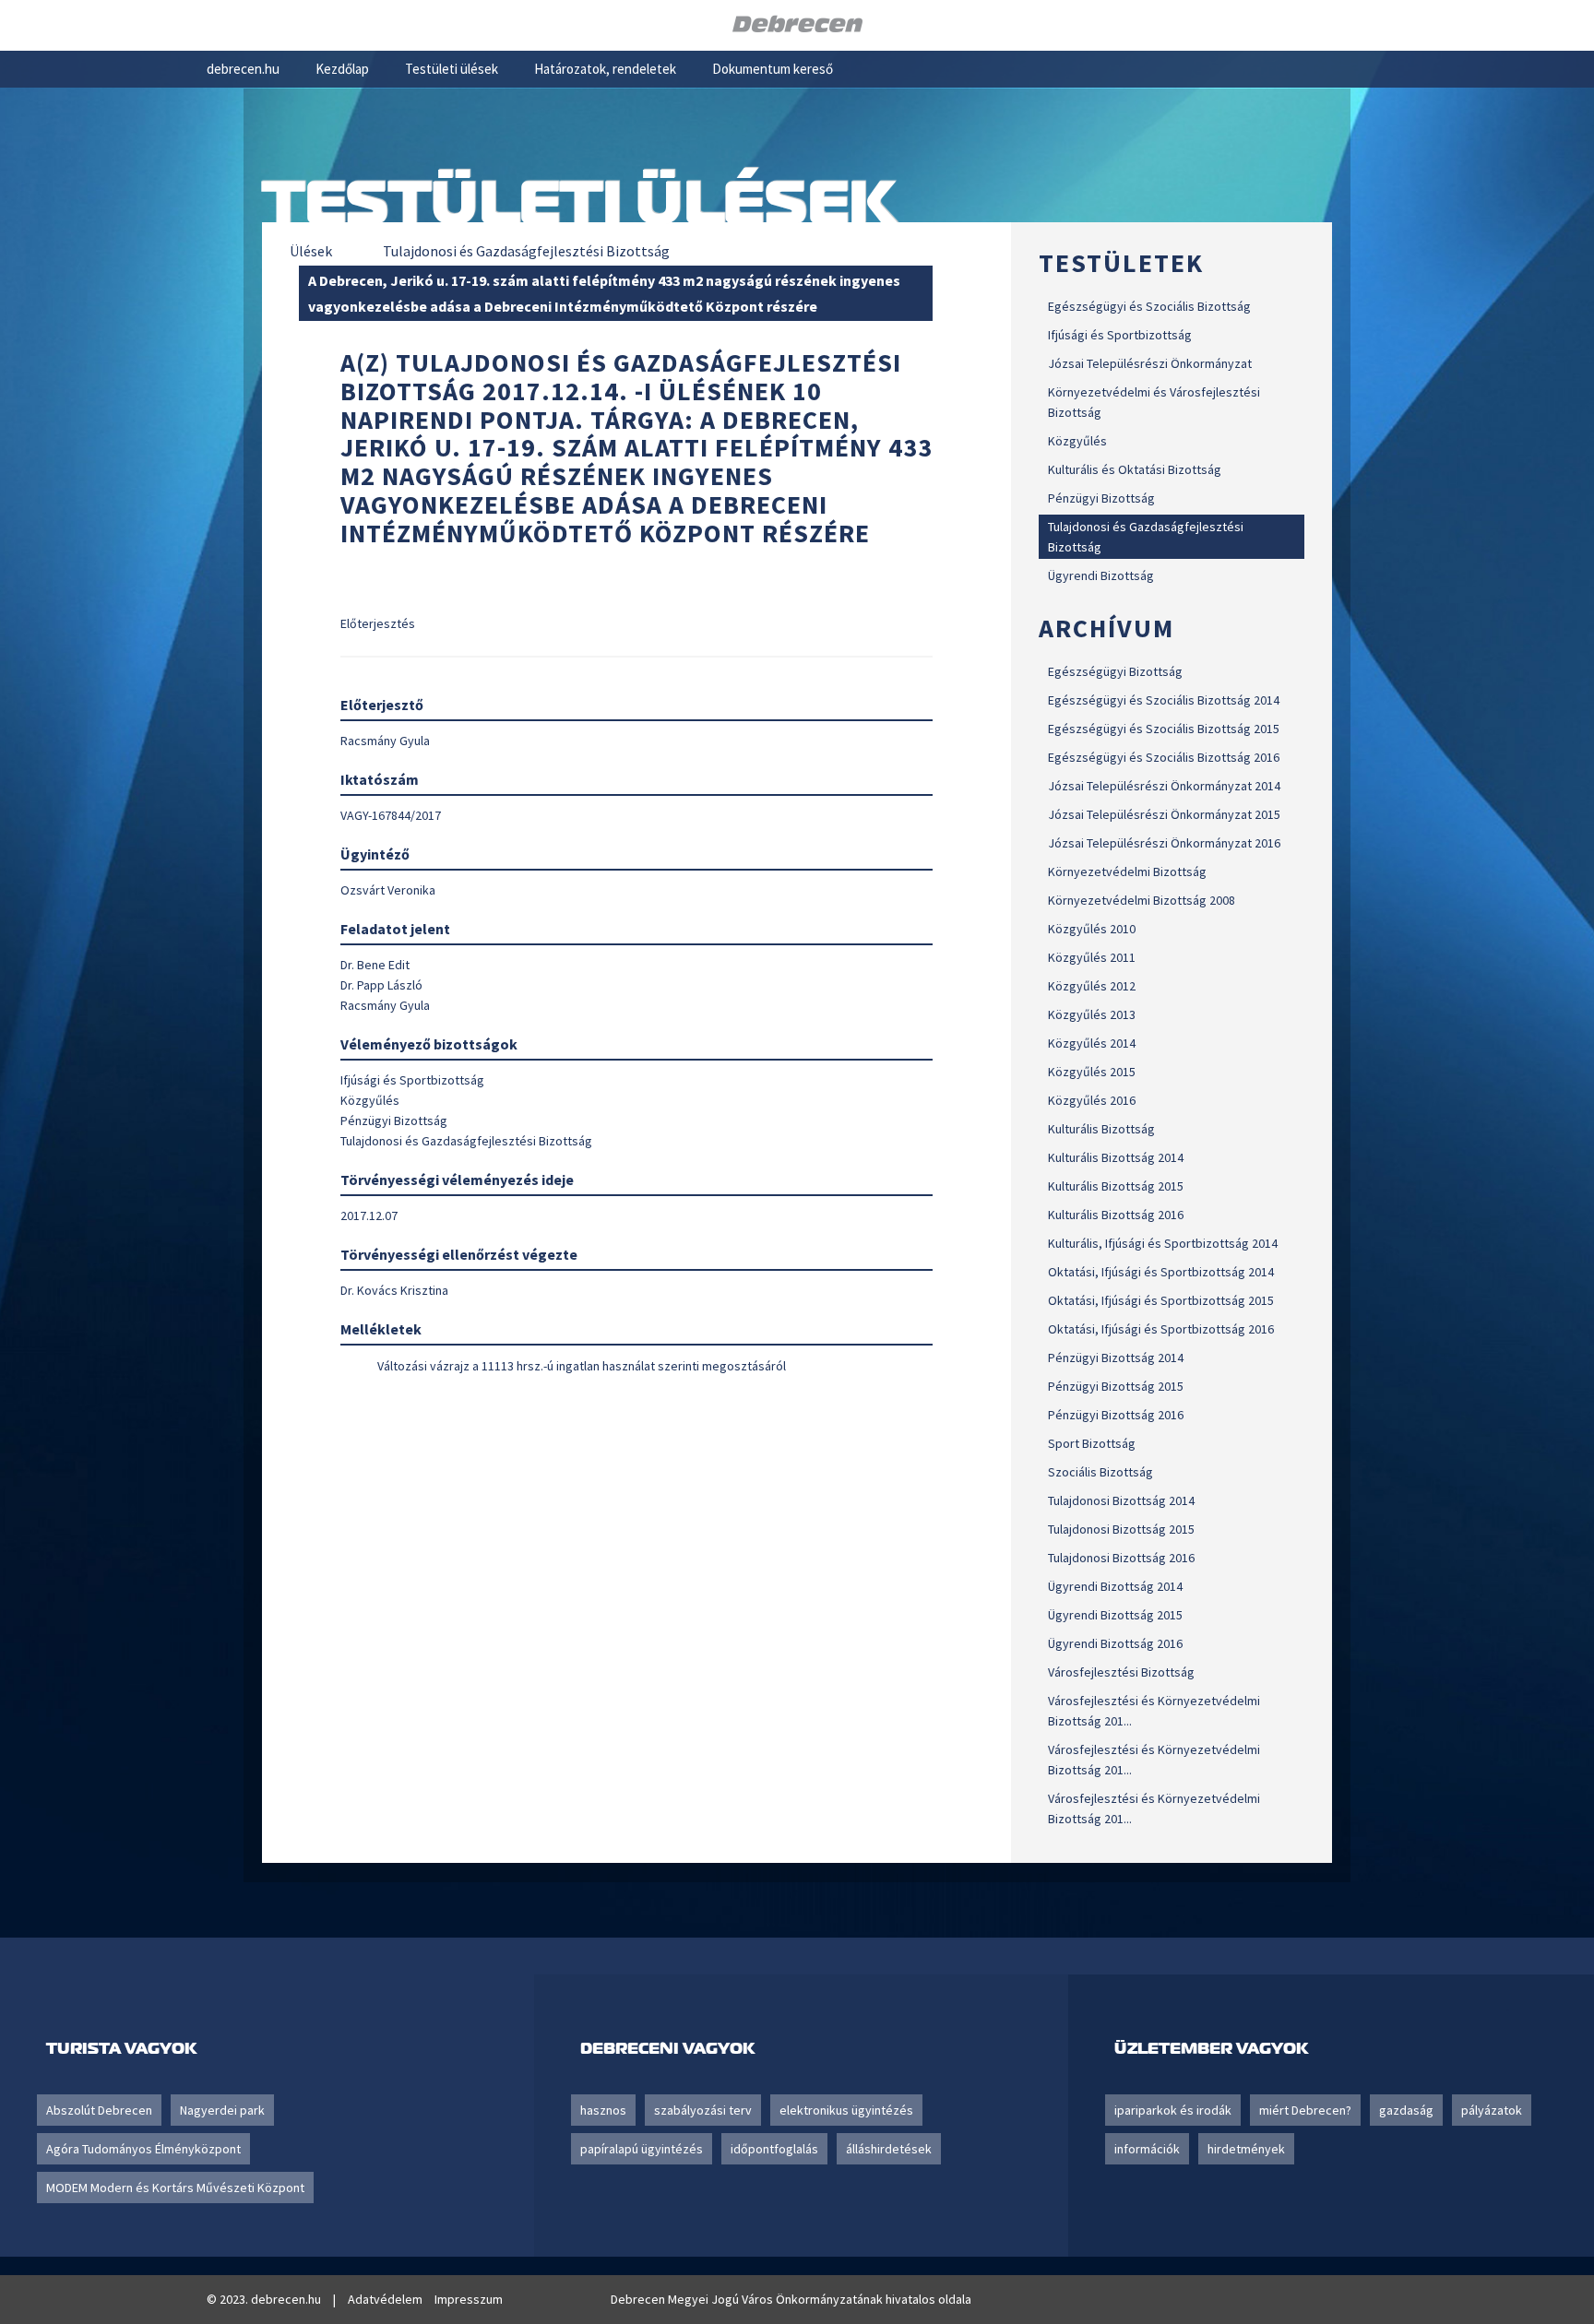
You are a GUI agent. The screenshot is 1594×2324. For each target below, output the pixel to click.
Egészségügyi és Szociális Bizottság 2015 (1164, 729)
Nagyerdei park (222, 2110)
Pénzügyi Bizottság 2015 (1116, 1386)
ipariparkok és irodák (1173, 2110)
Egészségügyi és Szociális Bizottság (1149, 306)
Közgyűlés (1077, 441)
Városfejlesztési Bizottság (1121, 1672)
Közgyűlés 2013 (1092, 1014)
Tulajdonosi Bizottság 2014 (1121, 1500)
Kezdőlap (342, 69)
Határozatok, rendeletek (605, 69)
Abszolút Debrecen (99, 2110)
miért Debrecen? (1305, 2110)
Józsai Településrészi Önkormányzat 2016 (1164, 843)
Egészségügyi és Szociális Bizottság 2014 (1164, 700)
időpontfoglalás (774, 2149)
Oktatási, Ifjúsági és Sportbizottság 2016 (1161, 1329)
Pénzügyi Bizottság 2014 (1116, 1358)
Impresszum (469, 2299)
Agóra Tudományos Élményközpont (143, 2149)
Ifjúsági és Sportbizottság (1120, 335)
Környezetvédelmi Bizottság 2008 (1142, 900)
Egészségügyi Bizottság (1115, 671)
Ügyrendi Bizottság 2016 (1115, 1643)
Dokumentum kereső (773, 69)
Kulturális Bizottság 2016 (1116, 1215)
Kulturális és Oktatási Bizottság (1135, 469)
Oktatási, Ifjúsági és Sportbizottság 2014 (1161, 1272)
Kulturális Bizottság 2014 (1116, 1157)
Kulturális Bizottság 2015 (1116, 1186)
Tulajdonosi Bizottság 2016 (1121, 1558)
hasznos (603, 2110)
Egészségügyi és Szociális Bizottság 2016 (1164, 757)
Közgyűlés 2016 (1092, 1100)
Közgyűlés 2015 (1092, 1072)
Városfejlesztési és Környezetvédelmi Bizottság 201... (1154, 1711)
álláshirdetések (889, 2149)
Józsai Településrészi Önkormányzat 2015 (1164, 814)
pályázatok (1492, 2110)
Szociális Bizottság (1100, 1472)
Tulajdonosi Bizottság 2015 (1121, 1529)
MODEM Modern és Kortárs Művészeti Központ (175, 2188)
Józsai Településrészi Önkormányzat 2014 (1164, 786)
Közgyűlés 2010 (1092, 929)
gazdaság (1406, 2110)
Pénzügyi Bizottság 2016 (1116, 1415)
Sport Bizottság (1092, 1443)
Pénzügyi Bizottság (1101, 498)
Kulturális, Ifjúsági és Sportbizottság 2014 (1163, 1243)
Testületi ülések (452, 69)
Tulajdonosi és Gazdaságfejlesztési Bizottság (1146, 537)
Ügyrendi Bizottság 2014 (1115, 1586)
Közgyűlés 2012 (1092, 986)
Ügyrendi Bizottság (1101, 575)
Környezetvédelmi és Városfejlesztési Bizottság (1154, 402)
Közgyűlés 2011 (1092, 957)
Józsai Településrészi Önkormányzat (1150, 363)
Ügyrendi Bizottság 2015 (1115, 1615)
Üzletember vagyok (1211, 2048)
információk (1147, 2149)
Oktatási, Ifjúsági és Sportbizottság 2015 (1161, 1300)
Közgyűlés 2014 (1092, 1043)
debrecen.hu (243, 69)
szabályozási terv (703, 2110)
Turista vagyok (121, 2048)
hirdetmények (1246, 2149)
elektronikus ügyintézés (846, 2110)
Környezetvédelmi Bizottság (1127, 871)
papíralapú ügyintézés (642, 2149)
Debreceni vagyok (667, 2048)
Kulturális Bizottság (1101, 1129)
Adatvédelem (385, 2299)
